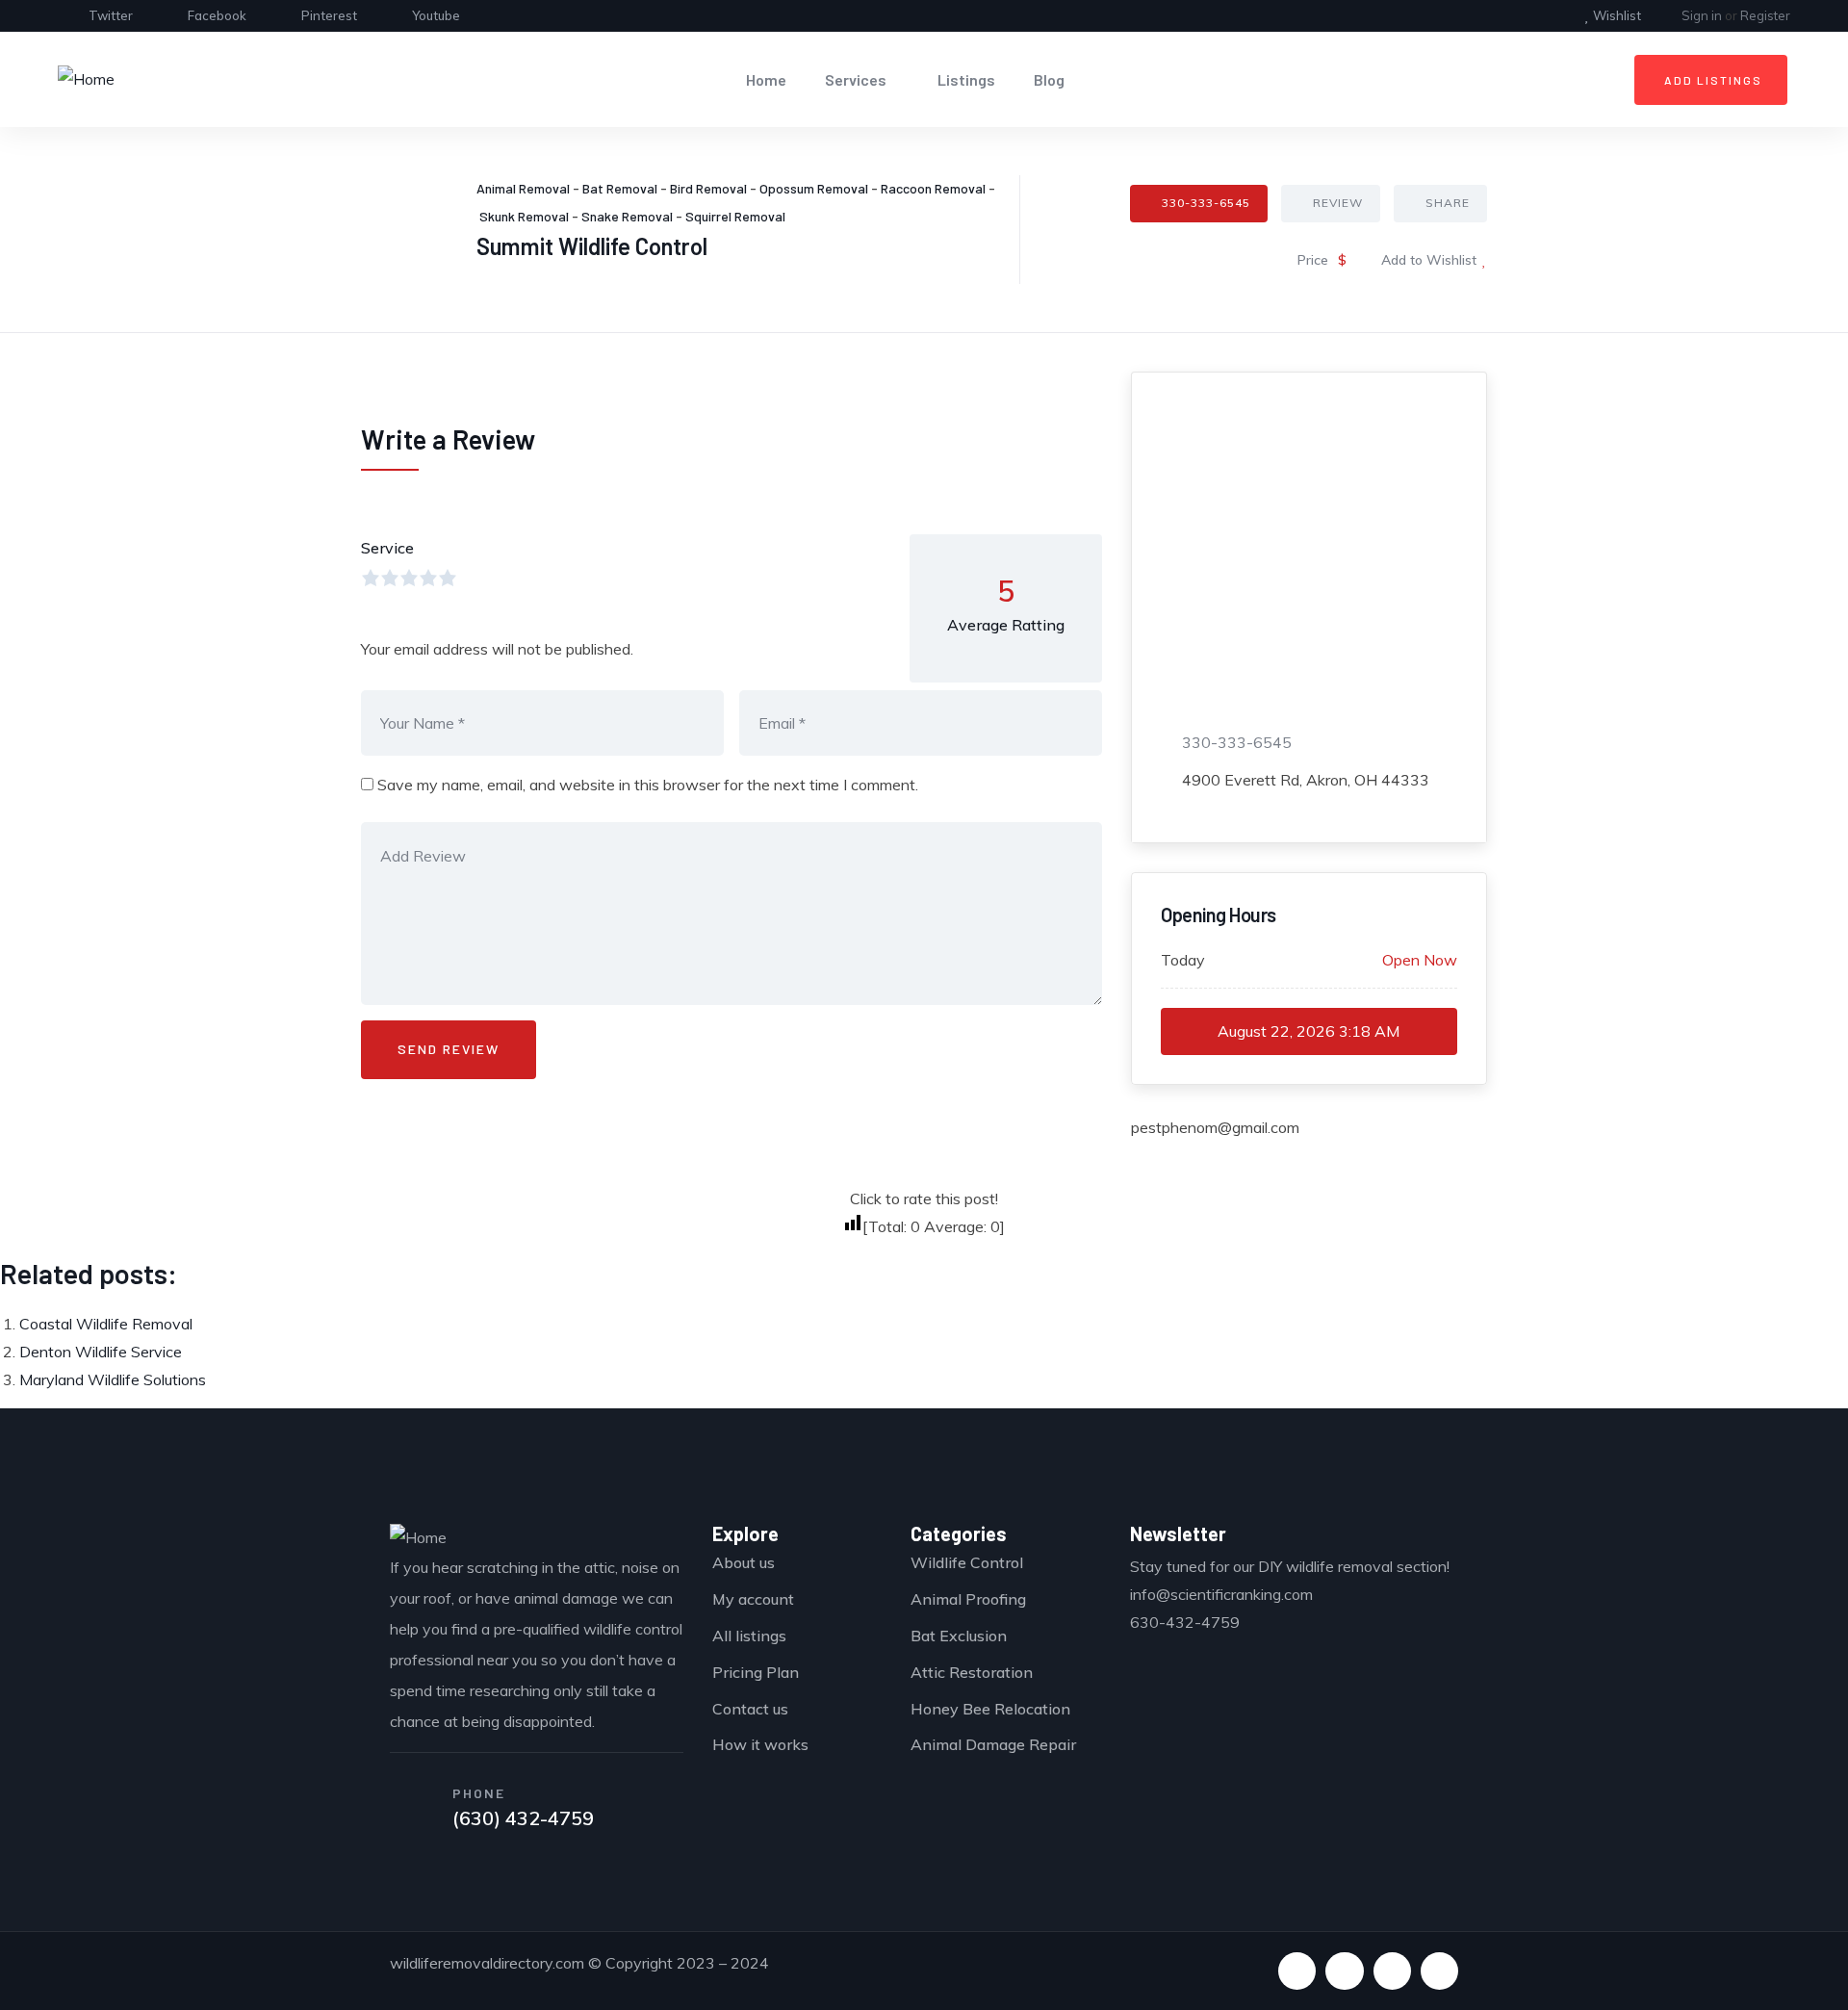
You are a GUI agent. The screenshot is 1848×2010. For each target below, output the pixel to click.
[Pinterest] (1392, 1971)
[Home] (86, 79)
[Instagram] (1439, 1971)
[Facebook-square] (1344, 1971)
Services (856, 79)
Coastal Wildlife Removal (106, 1324)
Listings (966, 79)
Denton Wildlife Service (101, 1352)
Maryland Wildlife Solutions (113, 1379)
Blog (1049, 79)
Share (1448, 203)
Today (1183, 960)
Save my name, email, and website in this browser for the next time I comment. (648, 785)
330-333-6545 (1206, 203)
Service (387, 548)
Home (766, 79)
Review (1338, 203)
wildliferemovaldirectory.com (487, 1963)
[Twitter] (1297, 1971)
